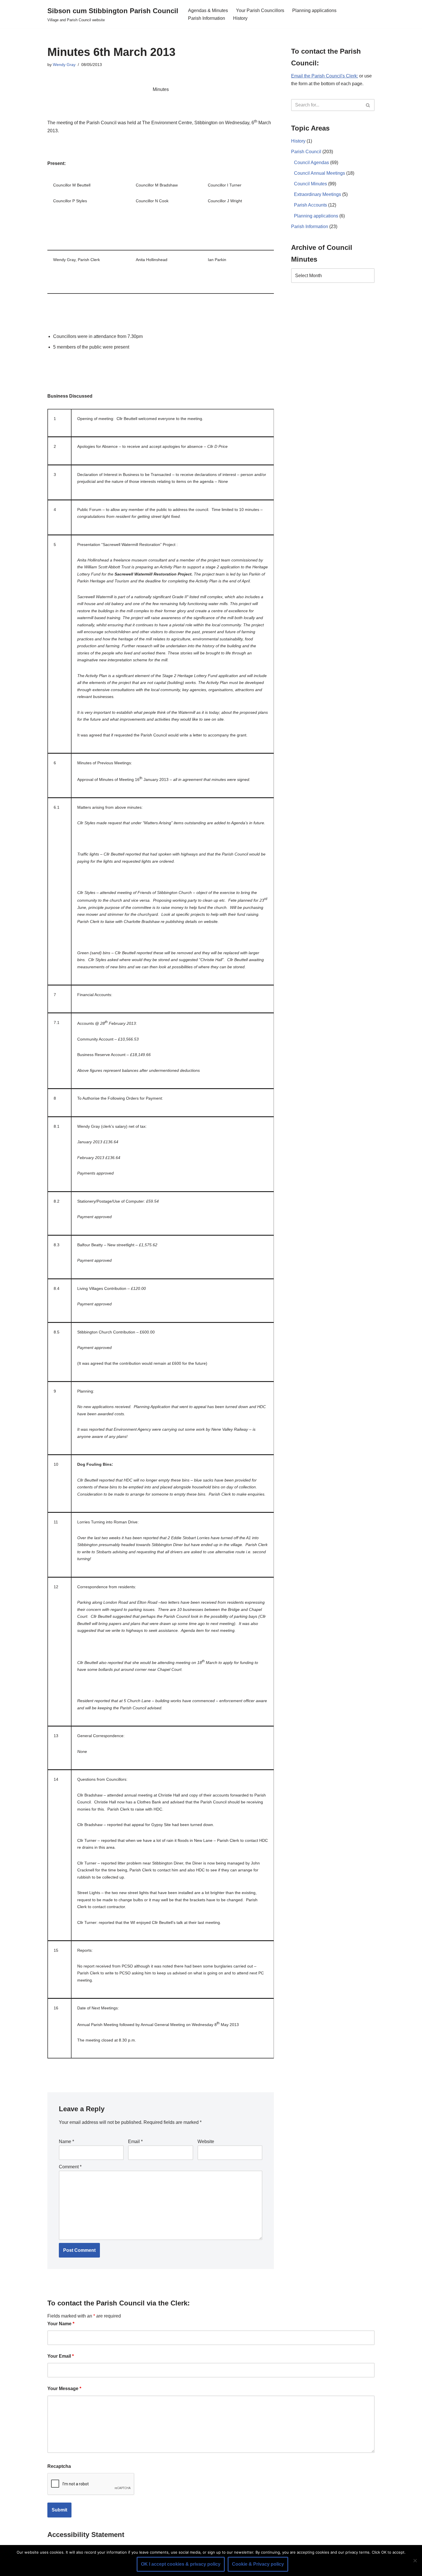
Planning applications (314, 10)
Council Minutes (310, 184)
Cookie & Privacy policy (258, 2564)
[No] (415, 2561)
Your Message (64, 2389)
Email (135, 2142)
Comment (70, 2167)
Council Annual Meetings (320, 173)
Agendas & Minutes (208, 10)
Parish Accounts (310, 205)
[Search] (368, 105)
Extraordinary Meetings (318, 194)
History (240, 18)
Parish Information (207, 18)
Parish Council (306, 152)
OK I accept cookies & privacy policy (181, 2564)
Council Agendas (311, 163)
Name (66, 2142)
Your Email (61, 2356)
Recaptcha (59, 2466)
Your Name (61, 2324)
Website (206, 2142)
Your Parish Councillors (260, 10)
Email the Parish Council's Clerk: (325, 76)
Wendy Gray (64, 65)
